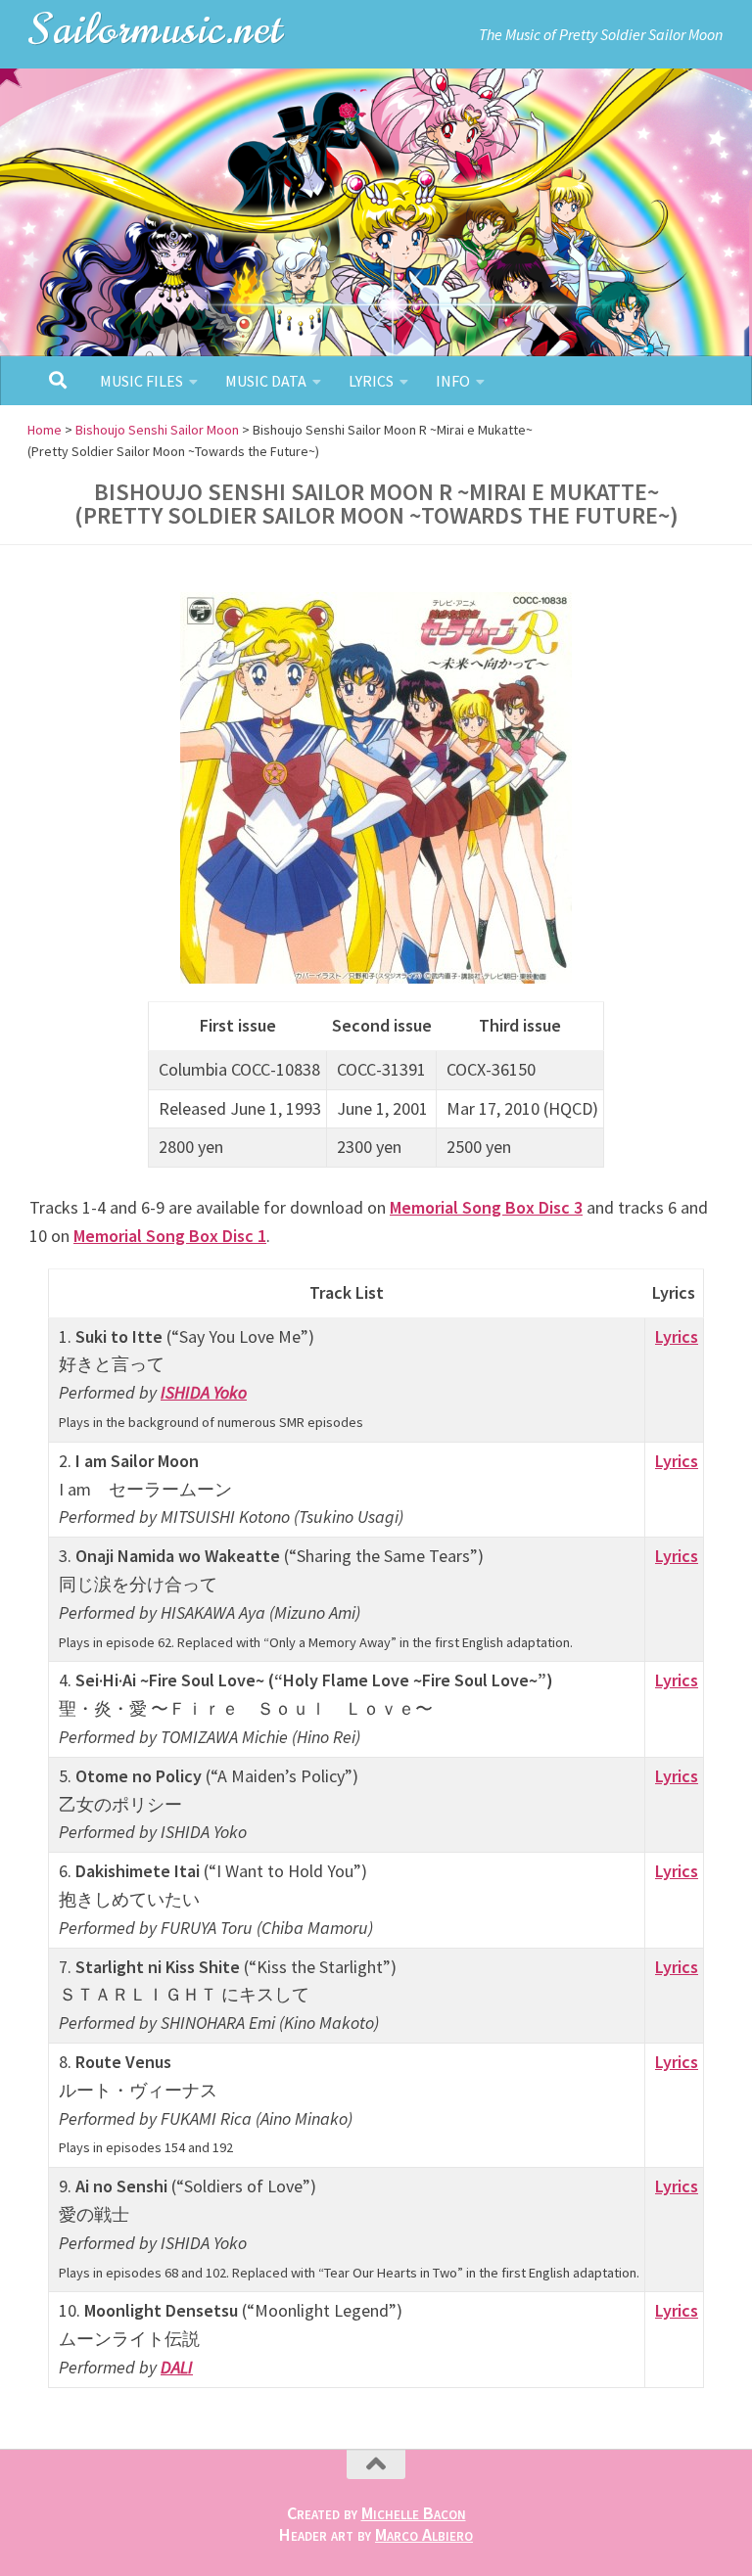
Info (453, 381)
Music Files (141, 381)
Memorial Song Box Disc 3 (486, 1207)
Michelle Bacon (414, 2513)
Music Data (266, 381)
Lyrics (371, 381)
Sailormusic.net (157, 29)
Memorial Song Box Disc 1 (170, 1236)
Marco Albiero (424, 2534)
